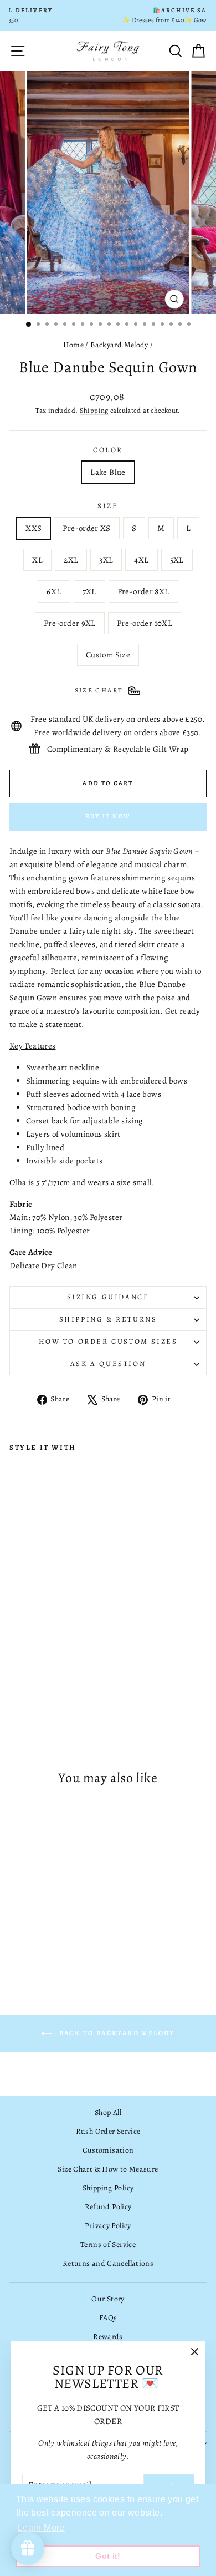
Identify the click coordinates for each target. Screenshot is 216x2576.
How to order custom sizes (108, 1341)
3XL (106, 560)
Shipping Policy (108, 2188)
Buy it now (108, 816)
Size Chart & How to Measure (108, 2169)
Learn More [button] (41, 2527)
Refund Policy (108, 2207)
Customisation (108, 2150)
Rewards (108, 2337)
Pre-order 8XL (143, 591)
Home (74, 345)
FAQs (108, 2318)
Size (108, 506)
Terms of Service (108, 2244)
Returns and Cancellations (108, 2263)
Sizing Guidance (108, 1297)
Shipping (94, 410)
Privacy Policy (108, 2226)
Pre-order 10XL (145, 623)
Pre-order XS (87, 528)
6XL (54, 591)
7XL (89, 591)
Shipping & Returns (108, 1319)
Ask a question (108, 1363)
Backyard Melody (119, 345)
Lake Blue (108, 472)
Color (108, 450)
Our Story (108, 2299)
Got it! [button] (108, 2556)
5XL (177, 560)
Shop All (108, 2112)
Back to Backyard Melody (116, 2033)
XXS (34, 528)
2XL (71, 560)
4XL (141, 560)
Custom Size (108, 655)
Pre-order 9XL (70, 623)
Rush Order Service (108, 2131)
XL (37, 560)
